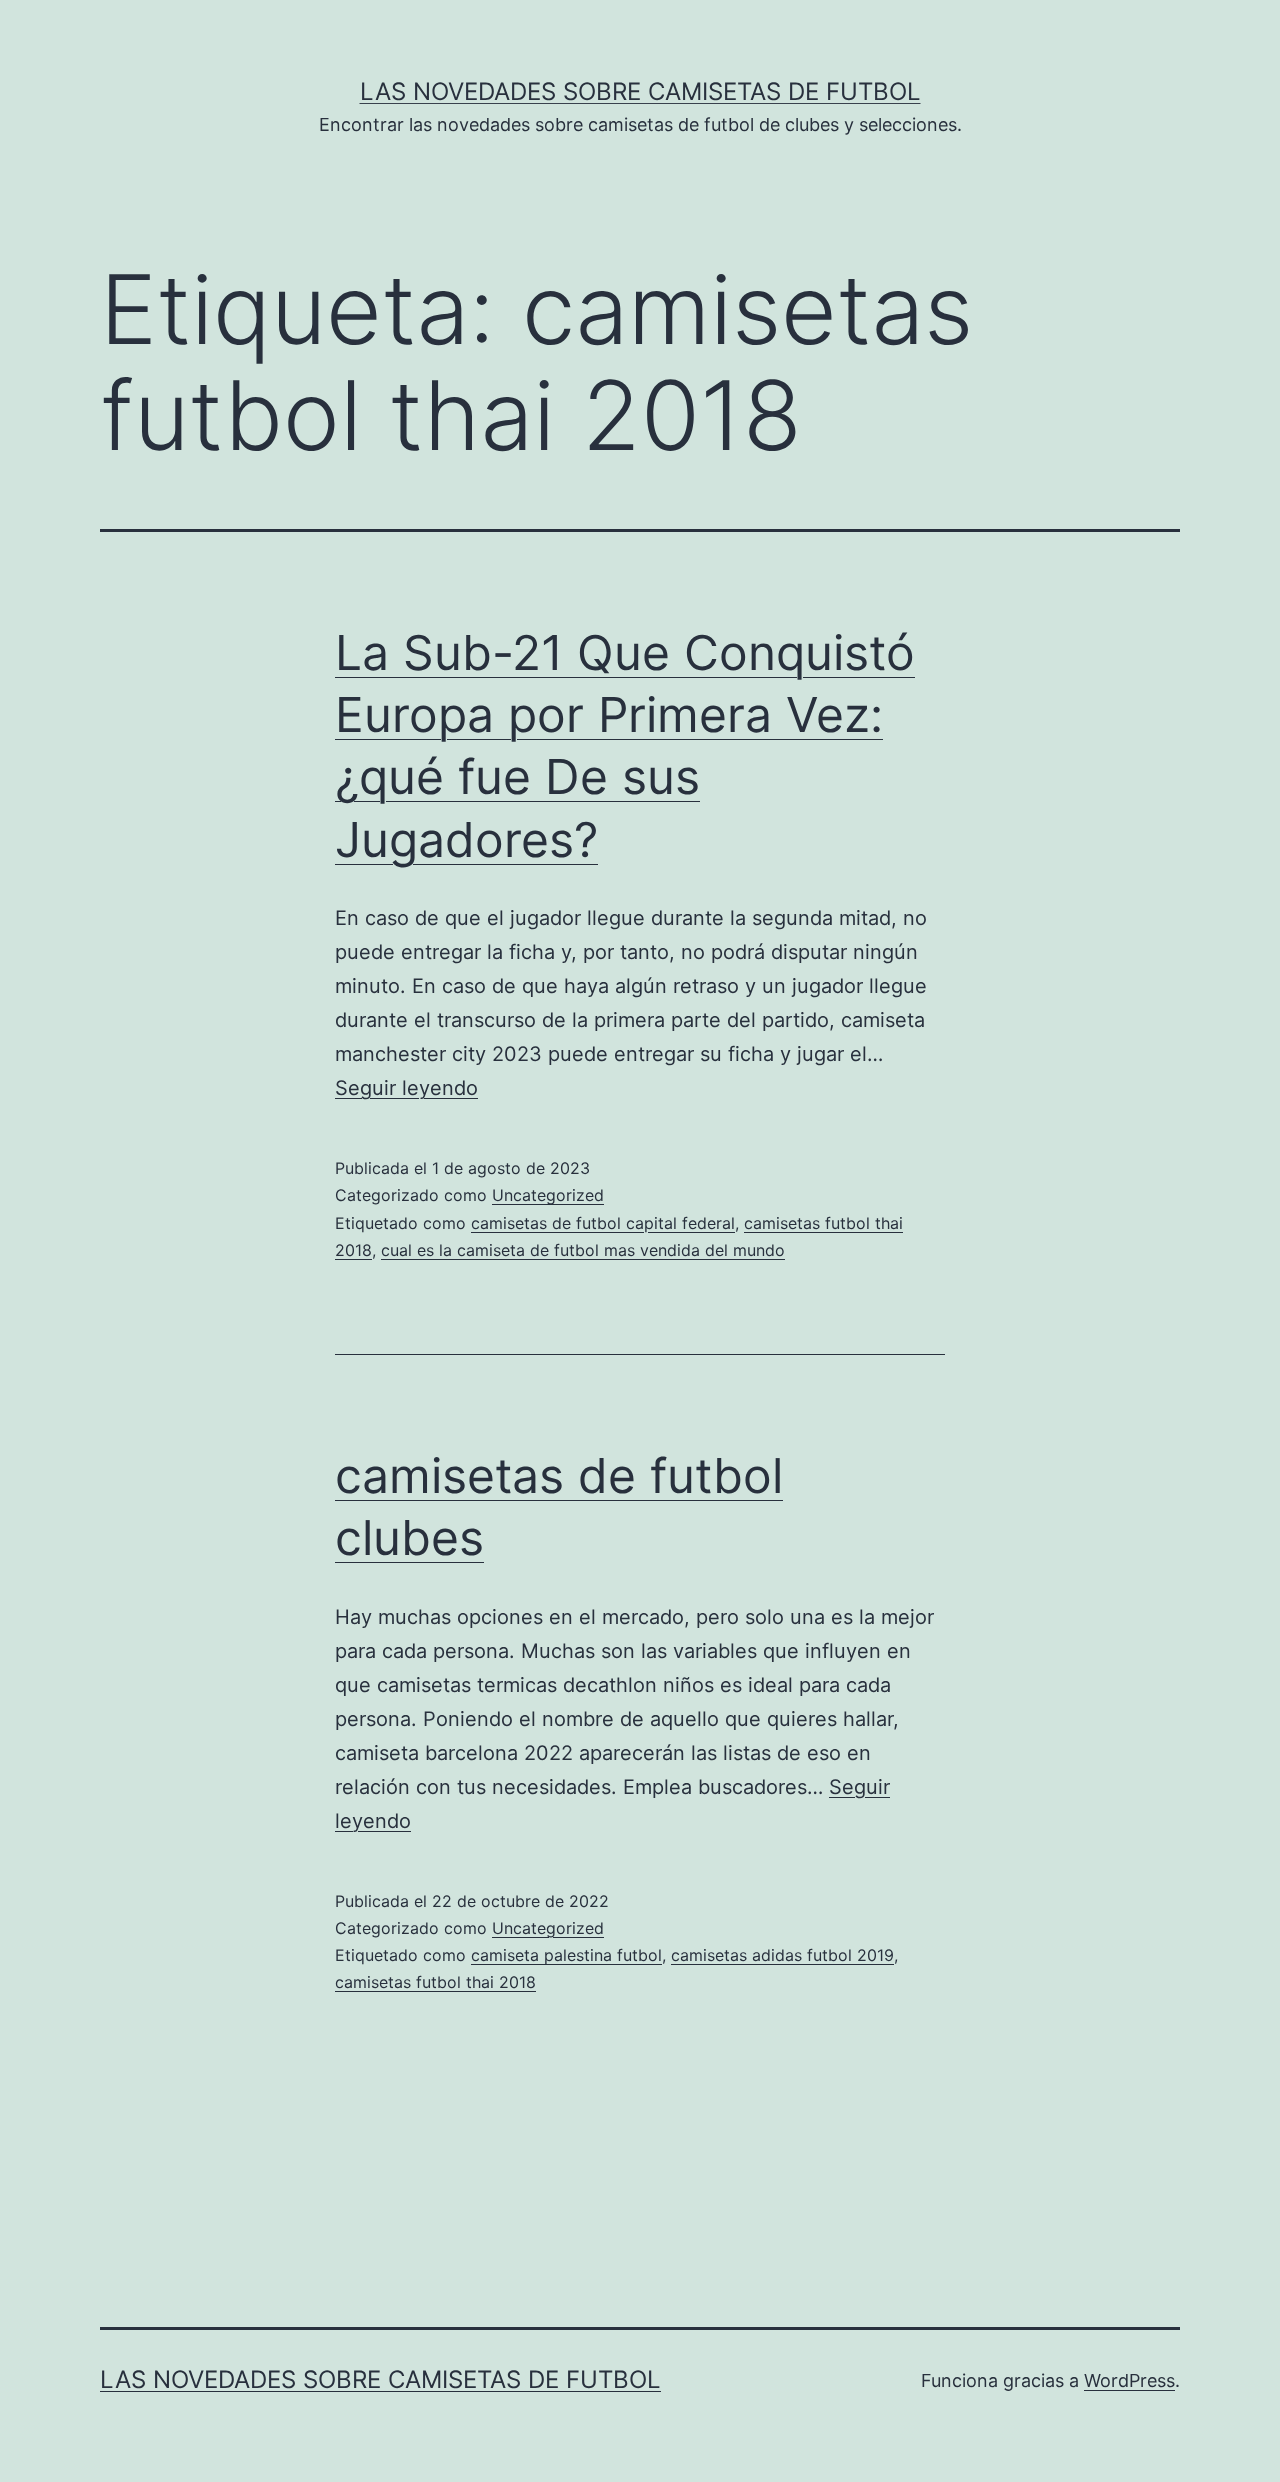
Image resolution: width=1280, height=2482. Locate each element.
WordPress (1129, 2380)
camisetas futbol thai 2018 (435, 1982)
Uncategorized (548, 1195)
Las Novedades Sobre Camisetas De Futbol (640, 91)
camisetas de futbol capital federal (603, 1223)
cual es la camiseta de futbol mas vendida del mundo (583, 1250)
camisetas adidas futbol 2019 (782, 1955)
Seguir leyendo (406, 1088)
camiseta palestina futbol (566, 1955)
